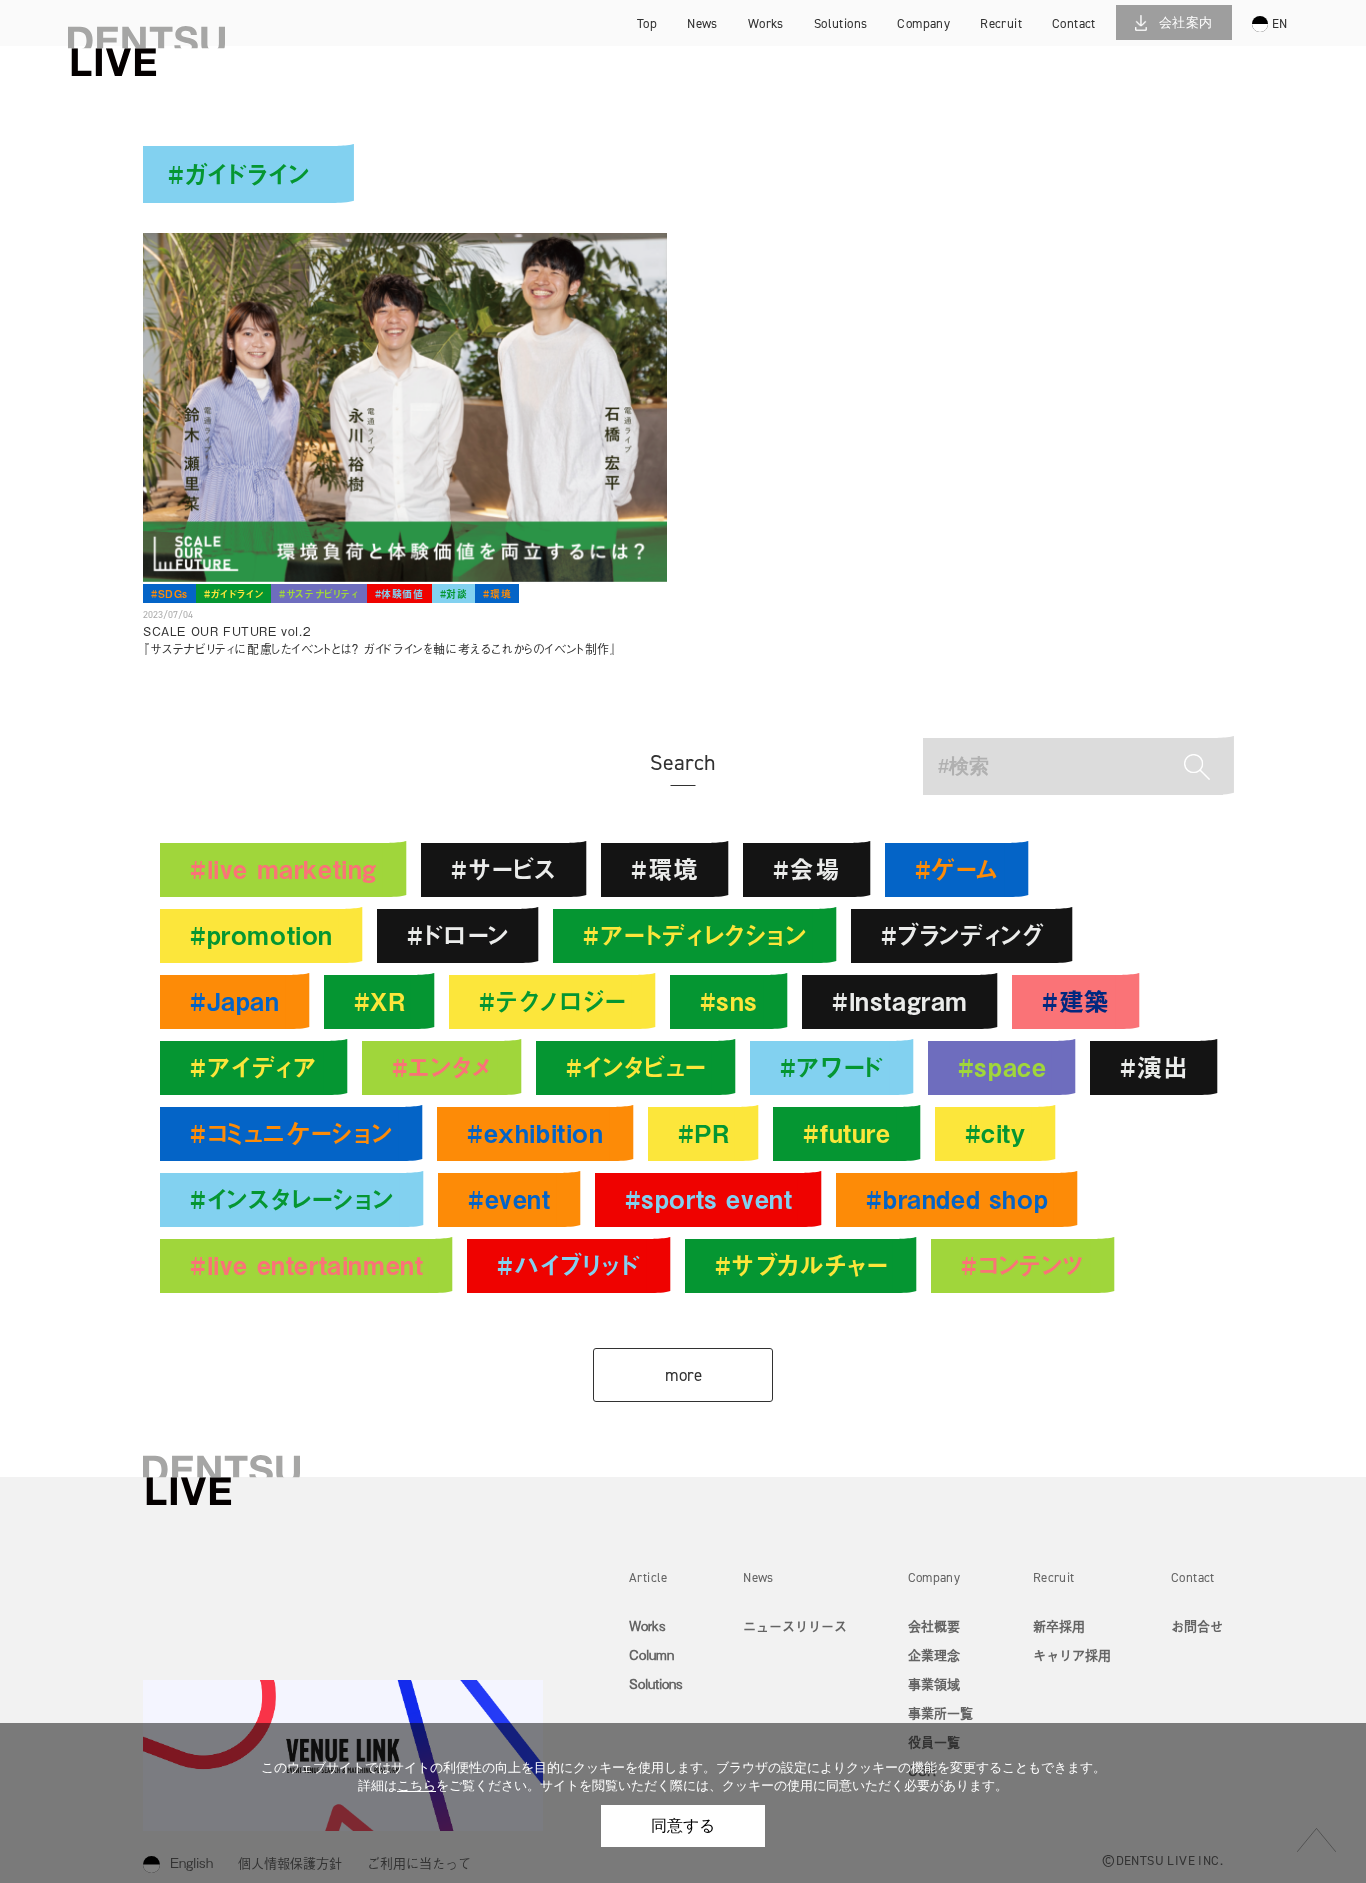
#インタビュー (636, 1066)
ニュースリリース (795, 1625)
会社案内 (1186, 22)
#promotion (261, 934)
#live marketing (283, 868)
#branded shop (957, 1198)
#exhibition (535, 1132)
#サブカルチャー (801, 1264)
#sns (729, 1000)
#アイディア (254, 1066)
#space (1002, 1066)
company (923, 23)
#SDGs (169, 593)
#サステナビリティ (318, 593)
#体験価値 (399, 593)
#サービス (504, 868)
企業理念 (934, 1654)
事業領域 (934, 1683)
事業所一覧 (940, 1712)
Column (651, 1654)
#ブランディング (962, 934)
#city (995, 1132)
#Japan (235, 1000)
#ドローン (458, 934)
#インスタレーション (292, 1198)
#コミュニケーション (291, 1132)
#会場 (807, 868)
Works (647, 1625)
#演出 (1154, 1066)
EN (1280, 23)
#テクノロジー (552, 1000)
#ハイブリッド (568, 1264)
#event (509, 1198)
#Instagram (900, 1000)
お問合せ (1197, 1625)
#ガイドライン (233, 593)
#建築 (1076, 1000)
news (702, 23)
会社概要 (934, 1625)
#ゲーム (957, 868)
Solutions (656, 1683)
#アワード (832, 1066)
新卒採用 (1025, 25)
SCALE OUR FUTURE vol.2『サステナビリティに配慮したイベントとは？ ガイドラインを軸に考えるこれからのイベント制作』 (380, 640)
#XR (380, 1000)
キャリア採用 (1025, 54)
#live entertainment (306, 1264)
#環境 (497, 593)
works (766, 23)
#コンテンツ (1023, 1264)
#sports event (709, 1198)
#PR (704, 1132)
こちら (416, 1785)
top (647, 23)
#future (846, 1132)
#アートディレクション (695, 934)
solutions (841, 23)
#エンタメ (442, 1066)
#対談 (454, 593)
